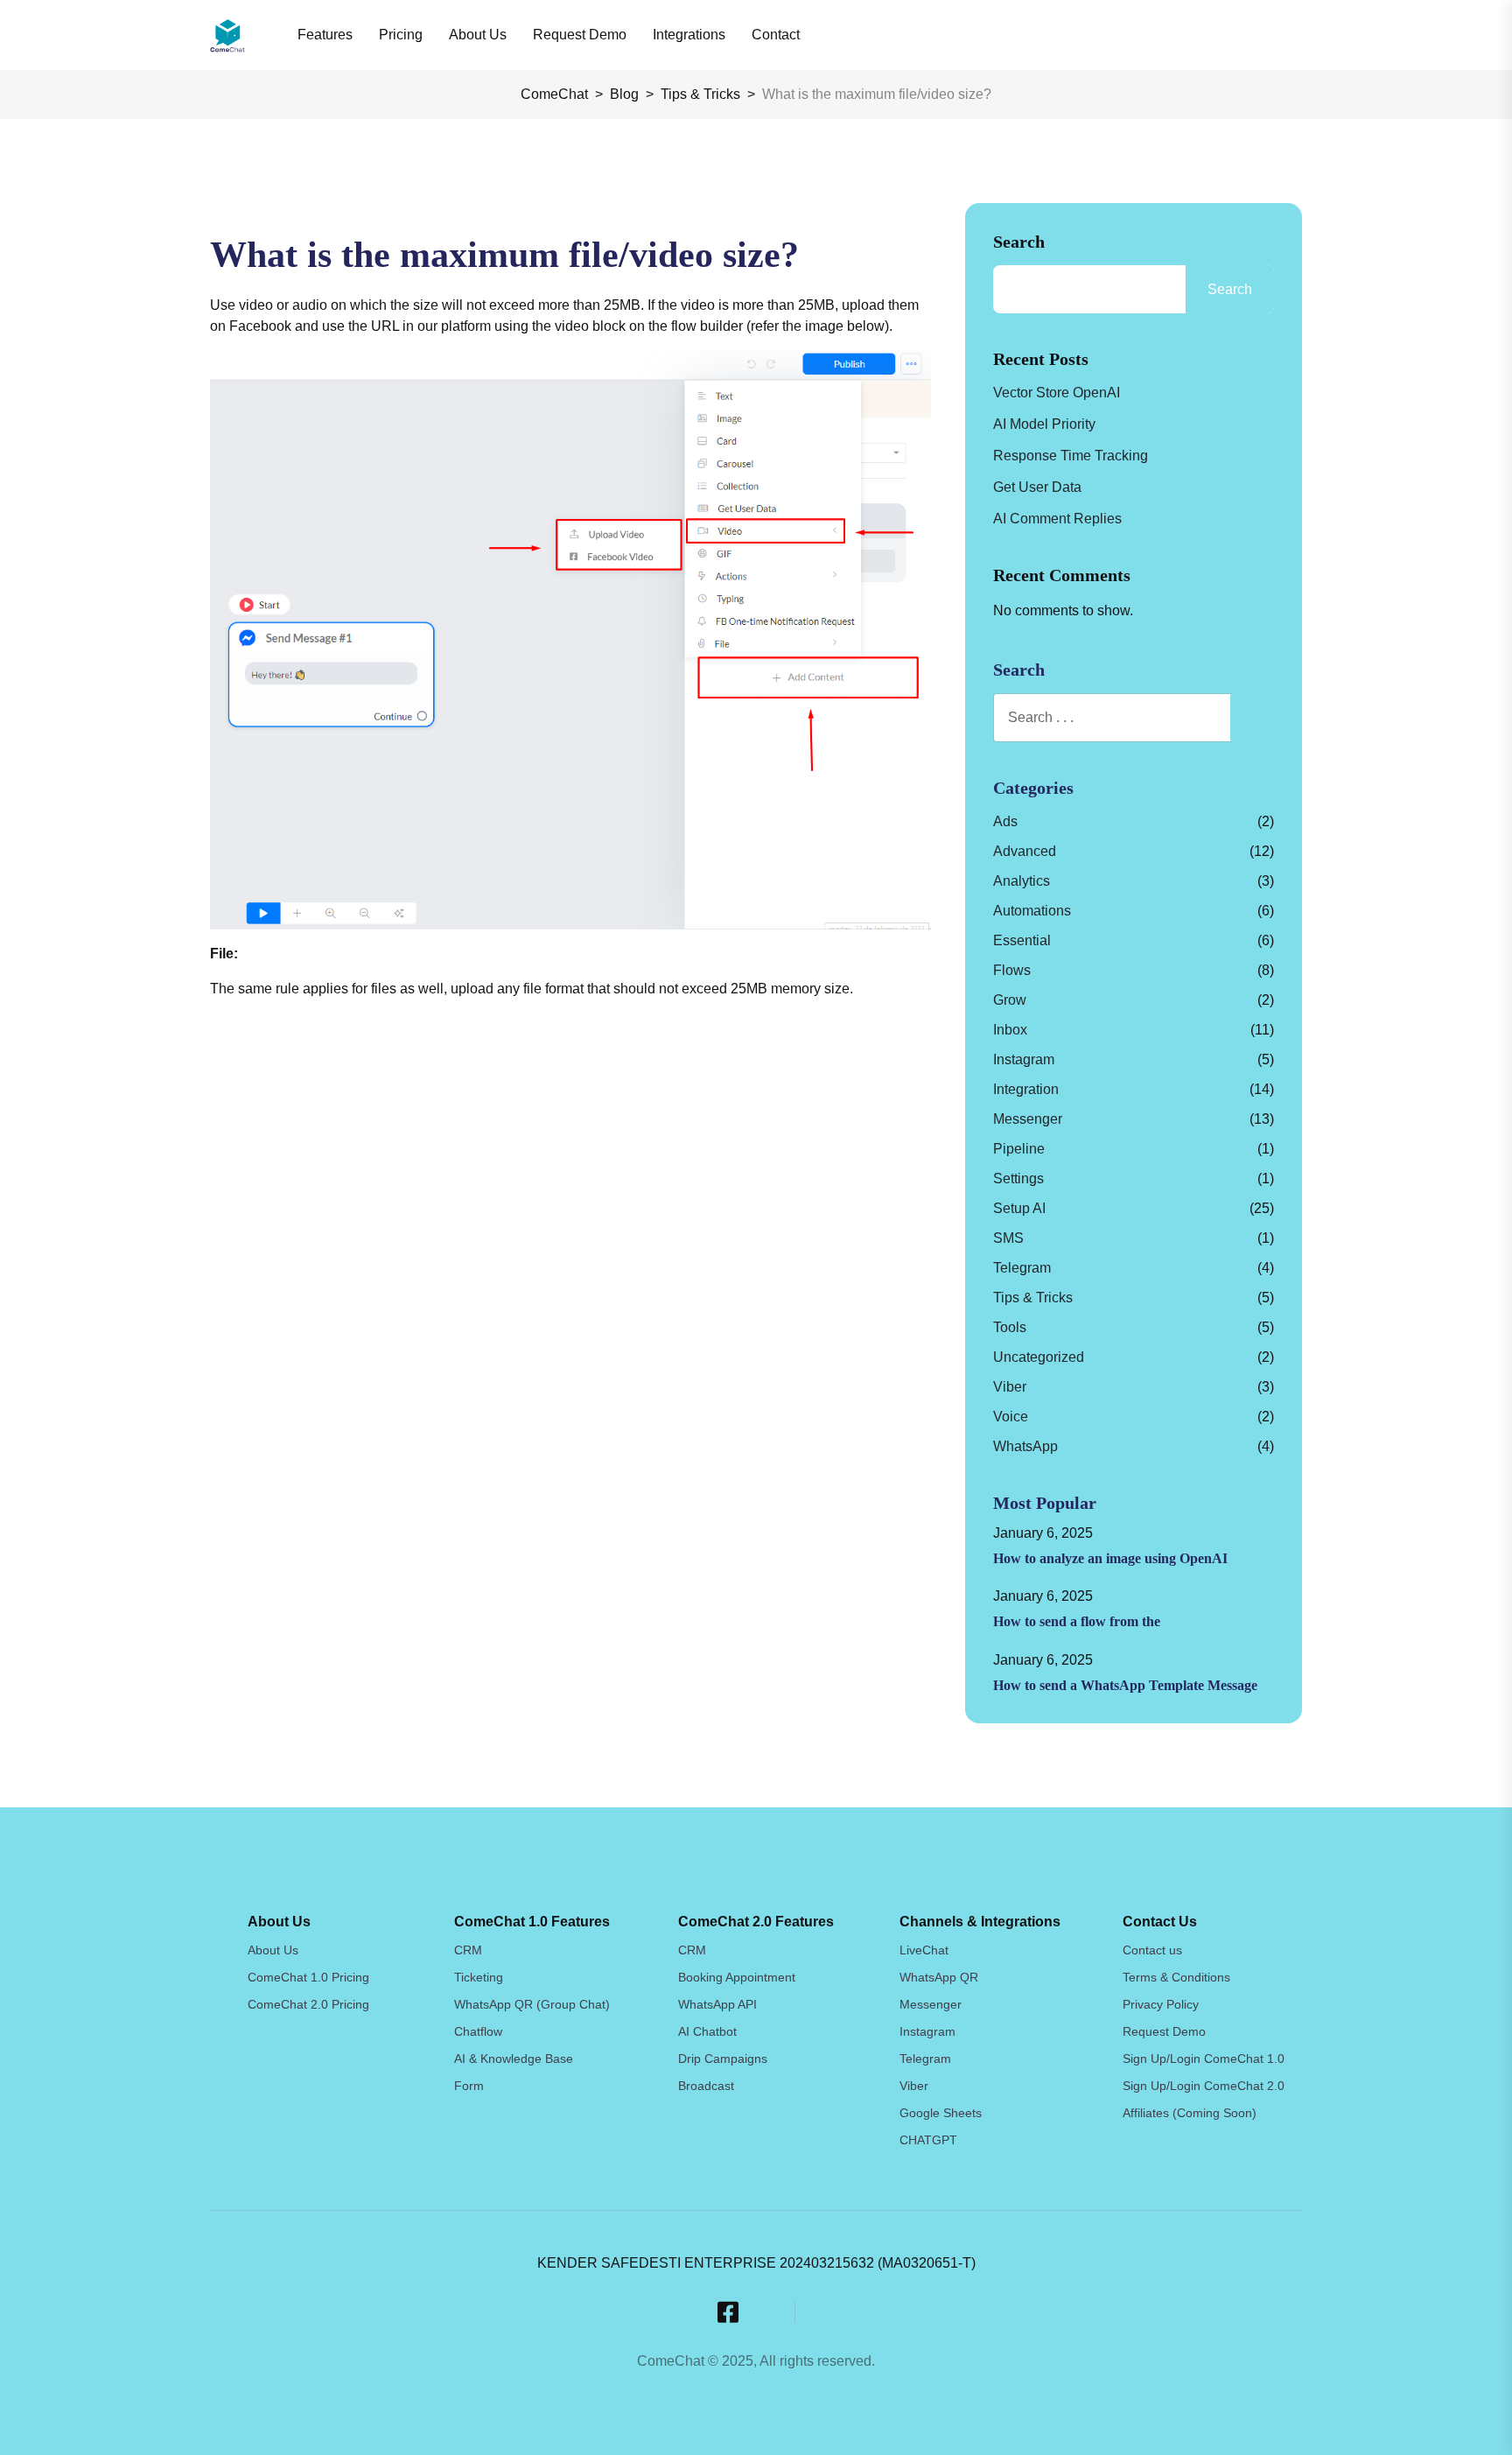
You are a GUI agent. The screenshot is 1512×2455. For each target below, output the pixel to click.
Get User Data (1037, 487)
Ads (1005, 821)
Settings (1018, 1178)
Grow (1010, 1000)
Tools (1010, 1327)
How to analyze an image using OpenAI (1110, 1558)
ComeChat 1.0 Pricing (308, 1977)
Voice (1011, 1417)
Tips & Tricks (1033, 1298)
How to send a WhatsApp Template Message (1125, 1685)
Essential (1022, 940)
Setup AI (1019, 1208)
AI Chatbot (707, 2031)
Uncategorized (1039, 1357)
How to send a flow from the (1077, 1621)
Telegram (1022, 1268)
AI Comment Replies (1057, 519)
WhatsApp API (717, 2004)
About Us (273, 1950)
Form (469, 2086)
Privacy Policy (1161, 2004)
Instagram (1024, 1059)
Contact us (1152, 1950)
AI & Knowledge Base (514, 2059)
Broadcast (706, 2086)
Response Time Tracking (1071, 456)
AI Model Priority (1044, 424)
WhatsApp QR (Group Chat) (532, 2004)
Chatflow (478, 2031)
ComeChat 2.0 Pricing (308, 2004)
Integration (1026, 1089)
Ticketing (479, 1977)
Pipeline (1019, 1149)
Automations (1032, 911)
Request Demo (1164, 2031)
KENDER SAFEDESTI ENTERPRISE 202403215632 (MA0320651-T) (756, 2263)
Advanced (1025, 851)
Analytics (1022, 881)
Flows (1012, 970)
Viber (1010, 1387)
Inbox (1010, 1030)
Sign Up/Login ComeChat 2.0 (1204, 2086)
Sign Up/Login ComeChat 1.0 (1204, 2059)
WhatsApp (1025, 1446)
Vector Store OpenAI (1057, 393)
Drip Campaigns (723, 2059)
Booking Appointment (737, 1977)
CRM (468, 1950)
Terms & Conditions (1176, 1977)
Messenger (1028, 1119)
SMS (1008, 1238)
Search (1019, 242)
